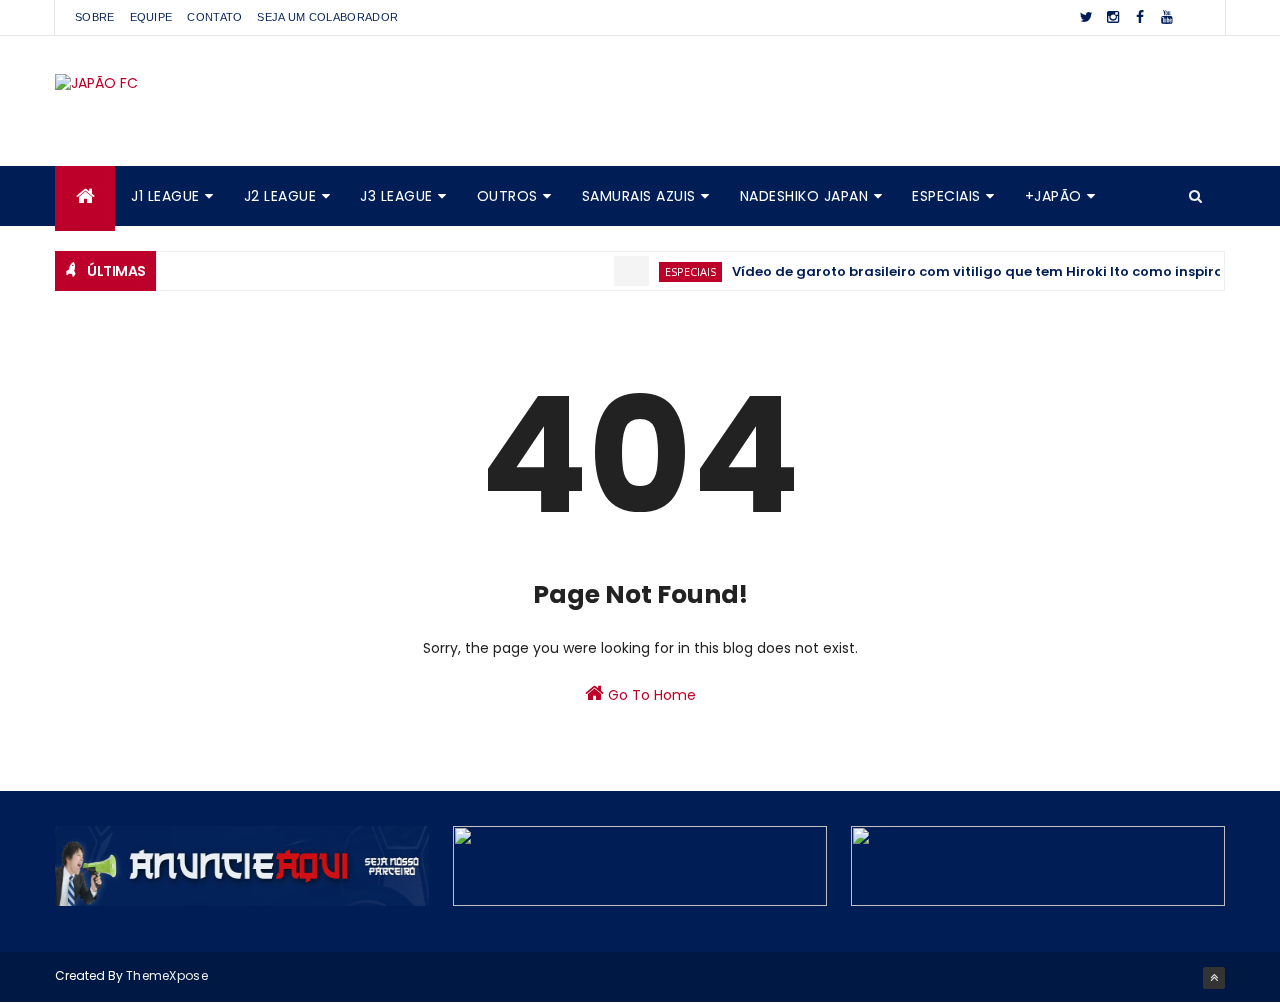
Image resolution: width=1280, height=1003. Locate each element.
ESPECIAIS (946, 196)
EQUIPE (151, 17)
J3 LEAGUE (396, 196)
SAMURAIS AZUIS (639, 196)
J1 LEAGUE (165, 196)
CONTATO (214, 17)
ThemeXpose (167, 975)
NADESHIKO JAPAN (804, 196)
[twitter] (1086, 17)
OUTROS (507, 196)
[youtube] (1167, 17)
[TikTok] (1194, 17)
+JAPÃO (1053, 196)
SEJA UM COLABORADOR (327, 17)
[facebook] (1140, 17)
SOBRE (95, 17)
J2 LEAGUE (280, 196)
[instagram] (1113, 17)
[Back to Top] (1214, 978)
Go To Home (650, 695)
